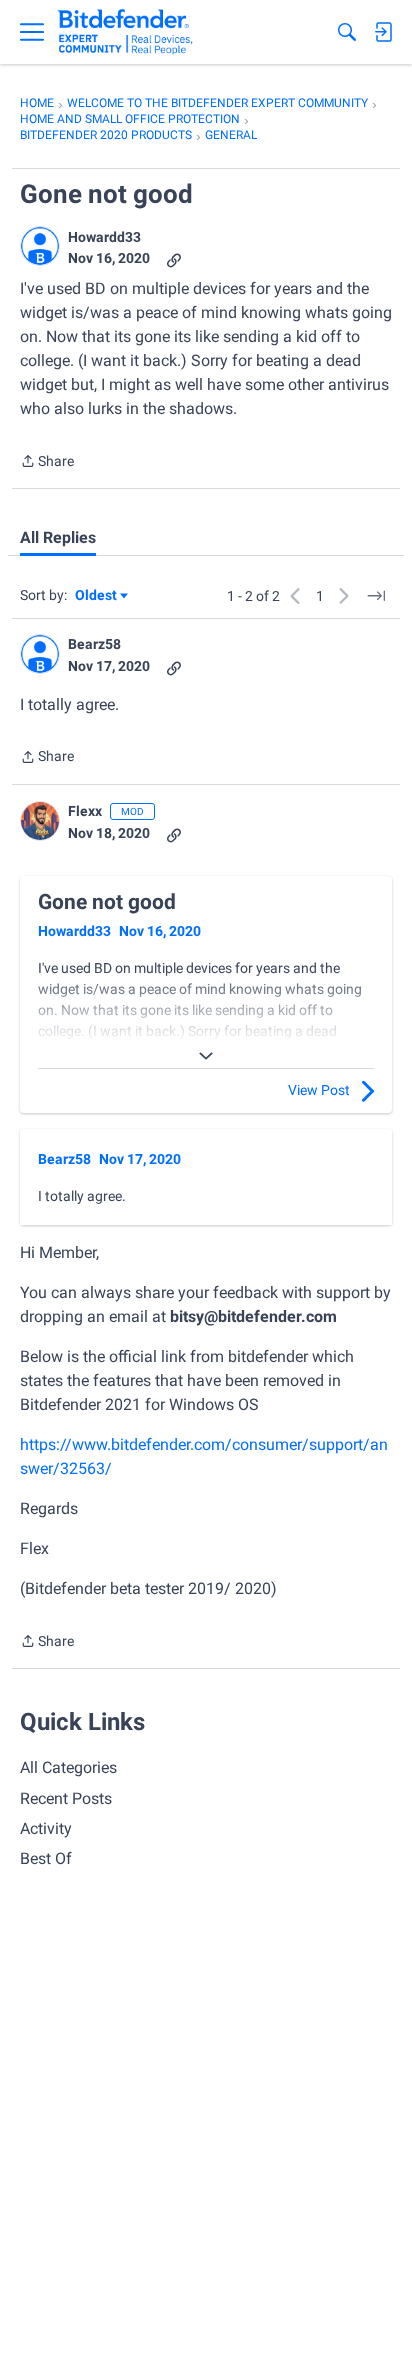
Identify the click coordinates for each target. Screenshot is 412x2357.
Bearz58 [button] (94, 644)
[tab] (58, 538)
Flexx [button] (85, 811)
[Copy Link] (174, 258)
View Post (319, 1090)
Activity (46, 1828)
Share (47, 463)
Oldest (97, 596)
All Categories (68, 1767)
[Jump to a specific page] (376, 596)
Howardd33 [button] (104, 237)
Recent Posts (66, 1798)
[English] (125, 32)
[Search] (347, 32)
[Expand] (206, 1056)
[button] (40, 246)
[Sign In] (383, 32)
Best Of (46, 1858)
